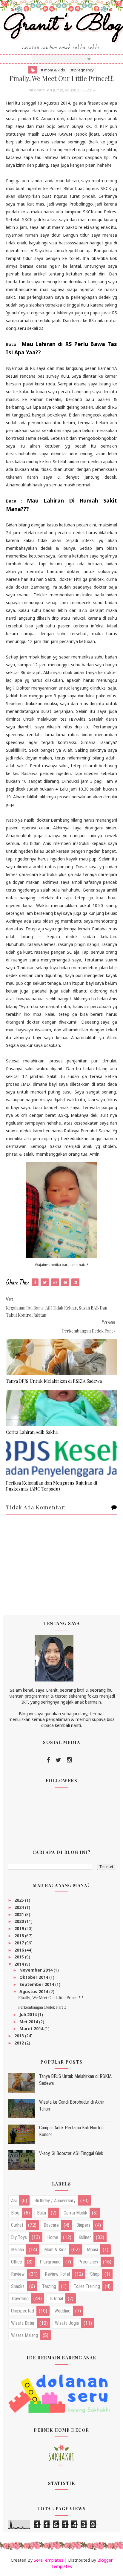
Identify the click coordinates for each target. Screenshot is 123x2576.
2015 (20, 1957)
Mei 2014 (29, 2022)
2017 (20, 1943)
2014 (20, 1964)
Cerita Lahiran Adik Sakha (32, 1432)
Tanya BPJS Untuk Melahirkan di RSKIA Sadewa (54, 1381)
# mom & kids (53, 70)
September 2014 (37, 1984)
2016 (20, 1950)
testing (49, 2286)
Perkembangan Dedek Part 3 (42, 2007)
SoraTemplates (49, 2560)
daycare (51, 2225)
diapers (83, 2225)
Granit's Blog (62, 25)
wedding (62, 2311)
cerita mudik (75, 2213)
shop (95, 2274)
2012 (20, 2043)
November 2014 (37, 1970)
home (53, 2237)
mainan (17, 2250)
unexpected (23, 2311)
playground (50, 2262)
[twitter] (58, 1760)
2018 (20, 1936)
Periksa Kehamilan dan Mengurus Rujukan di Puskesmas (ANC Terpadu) (51, 1486)
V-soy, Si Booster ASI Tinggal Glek (71, 2153)
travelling (20, 2299)
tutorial (56, 2299)
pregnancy (88, 2262)
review (18, 2274)
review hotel (57, 2274)
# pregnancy (82, 70)
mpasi (92, 2250)
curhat (17, 2225)
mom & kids (55, 2250)
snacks (18, 2286)
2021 (20, 1914)
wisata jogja (67, 2323)
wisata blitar (23, 2323)
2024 (20, 1907)
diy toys (19, 2237)
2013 (20, 2036)
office (17, 2262)
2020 (20, 1921)
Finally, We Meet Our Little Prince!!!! (51, 1998)
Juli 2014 (29, 2014)
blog (15, 2213)
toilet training (87, 2286)
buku (41, 2213)
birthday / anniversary (55, 2201)
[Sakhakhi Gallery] (61, 2455)
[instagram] (69, 1760)
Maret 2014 (32, 2029)
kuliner (85, 2237)
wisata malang (24, 2335)
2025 (20, 1900)
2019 (20, 1928)
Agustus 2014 (34, 1991)
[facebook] (48, 1760)
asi (14, 2201)
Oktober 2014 (34, 1977)
